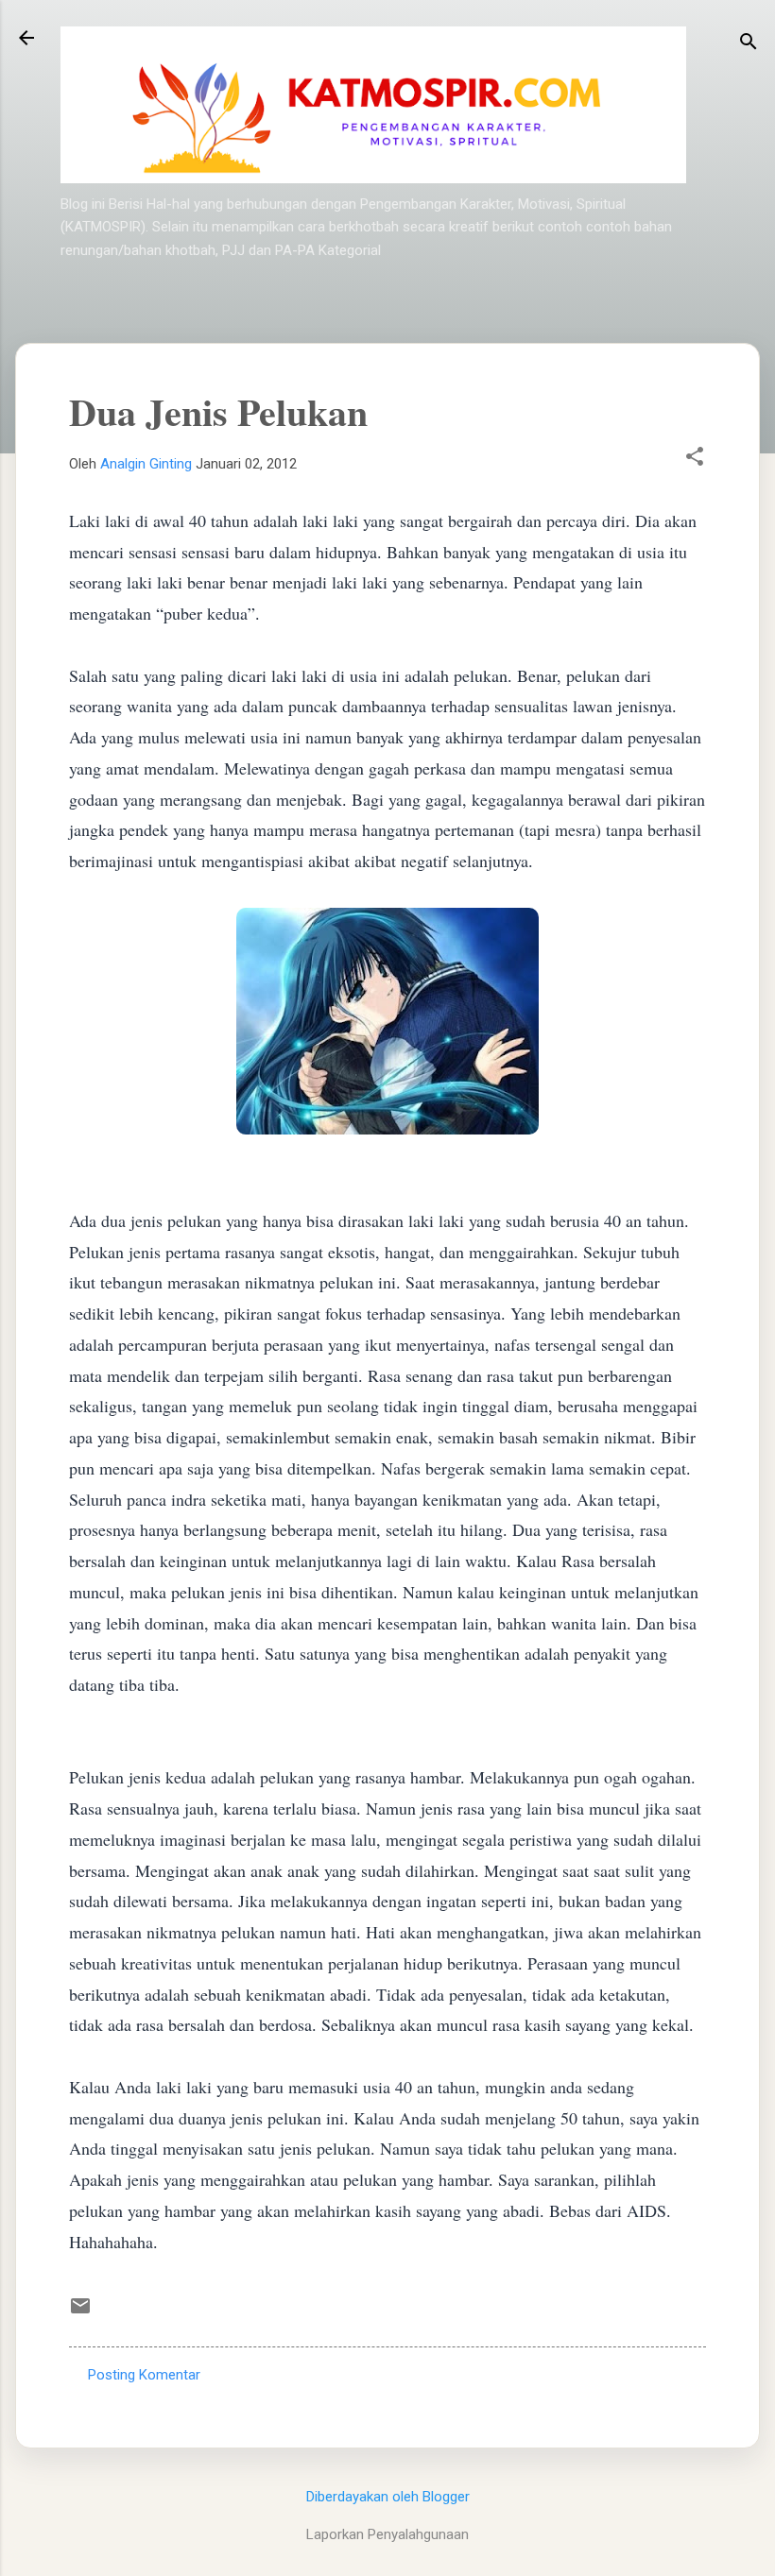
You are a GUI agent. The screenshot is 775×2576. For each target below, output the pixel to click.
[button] (695, 458)
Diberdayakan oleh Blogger (388, 2497)
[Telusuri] (749, 44)
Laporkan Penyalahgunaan (387, 2534)
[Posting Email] (80, 2312)
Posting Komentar (144, 2375)
